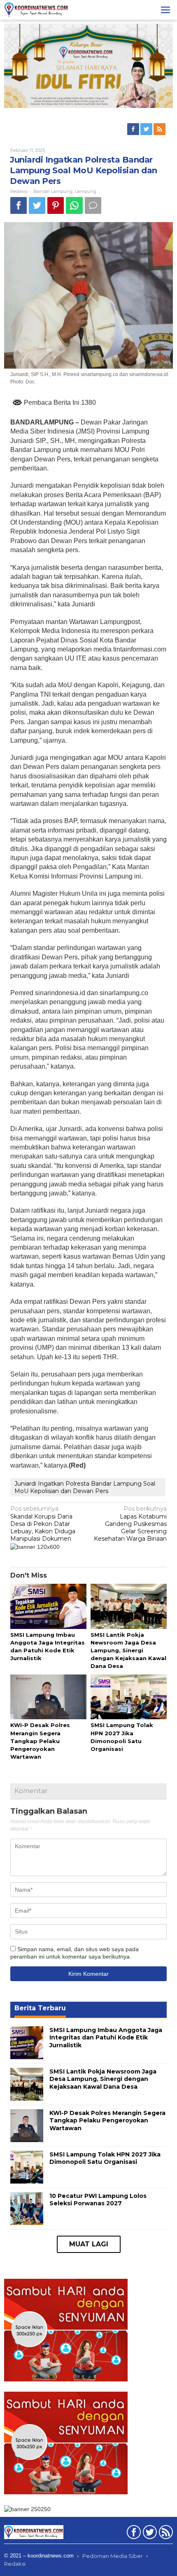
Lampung (86, 191)
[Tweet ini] (37, 205)
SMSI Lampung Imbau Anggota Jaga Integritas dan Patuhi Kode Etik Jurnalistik (106, 2037)
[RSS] (160, 129)
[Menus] (165, 10)
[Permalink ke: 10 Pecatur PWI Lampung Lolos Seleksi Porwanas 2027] (27, 2208)
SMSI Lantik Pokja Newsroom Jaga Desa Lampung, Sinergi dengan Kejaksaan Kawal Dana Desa (128, 1650)
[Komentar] (93, 205)
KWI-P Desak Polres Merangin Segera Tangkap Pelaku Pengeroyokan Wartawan (40, 1741)
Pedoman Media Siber (113, 2556)
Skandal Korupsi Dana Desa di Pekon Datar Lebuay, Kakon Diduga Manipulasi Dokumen (43, 1524)
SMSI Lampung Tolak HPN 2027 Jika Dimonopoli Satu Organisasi (105, 2158)
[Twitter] (147, 129)
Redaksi (15, 2564)
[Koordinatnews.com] (36, 9)
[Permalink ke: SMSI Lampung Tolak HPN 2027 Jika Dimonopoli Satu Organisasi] (129, 1697)
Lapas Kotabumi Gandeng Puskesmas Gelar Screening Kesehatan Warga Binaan (130, 1524)
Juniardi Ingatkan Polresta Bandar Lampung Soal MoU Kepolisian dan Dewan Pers (85, 1487)
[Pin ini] (56, 205)
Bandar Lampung (53, 191)
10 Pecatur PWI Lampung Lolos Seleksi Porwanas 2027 (98, 2200)
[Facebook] (134, 129)
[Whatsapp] (74, 205)
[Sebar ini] (19, 205)
